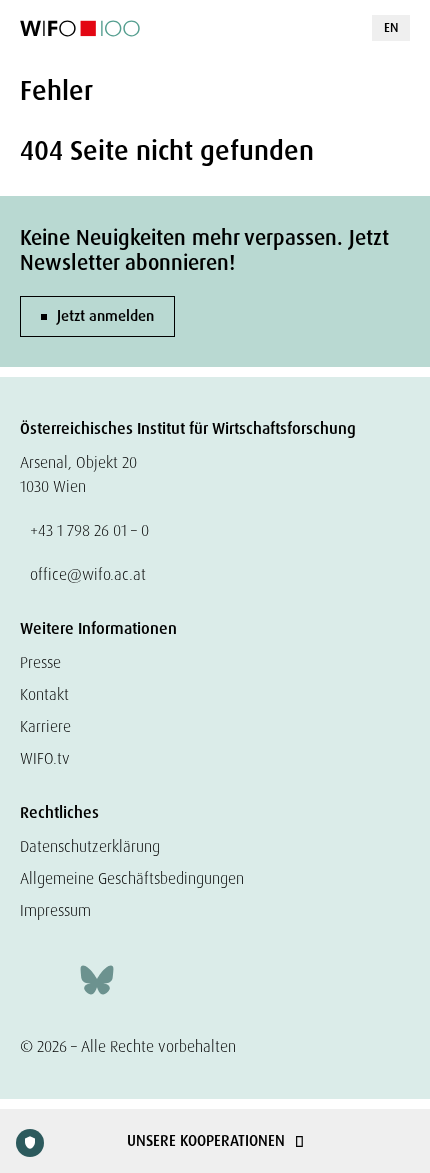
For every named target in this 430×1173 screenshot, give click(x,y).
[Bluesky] (97, 977)
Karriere (45, 726)
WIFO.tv (45, 758)
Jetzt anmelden (105, 316)
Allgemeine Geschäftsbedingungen (132, 878)
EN (391, 27)
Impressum (55, 910)
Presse (40, 662)
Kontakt (44, 694)
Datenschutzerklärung (90, 846)
